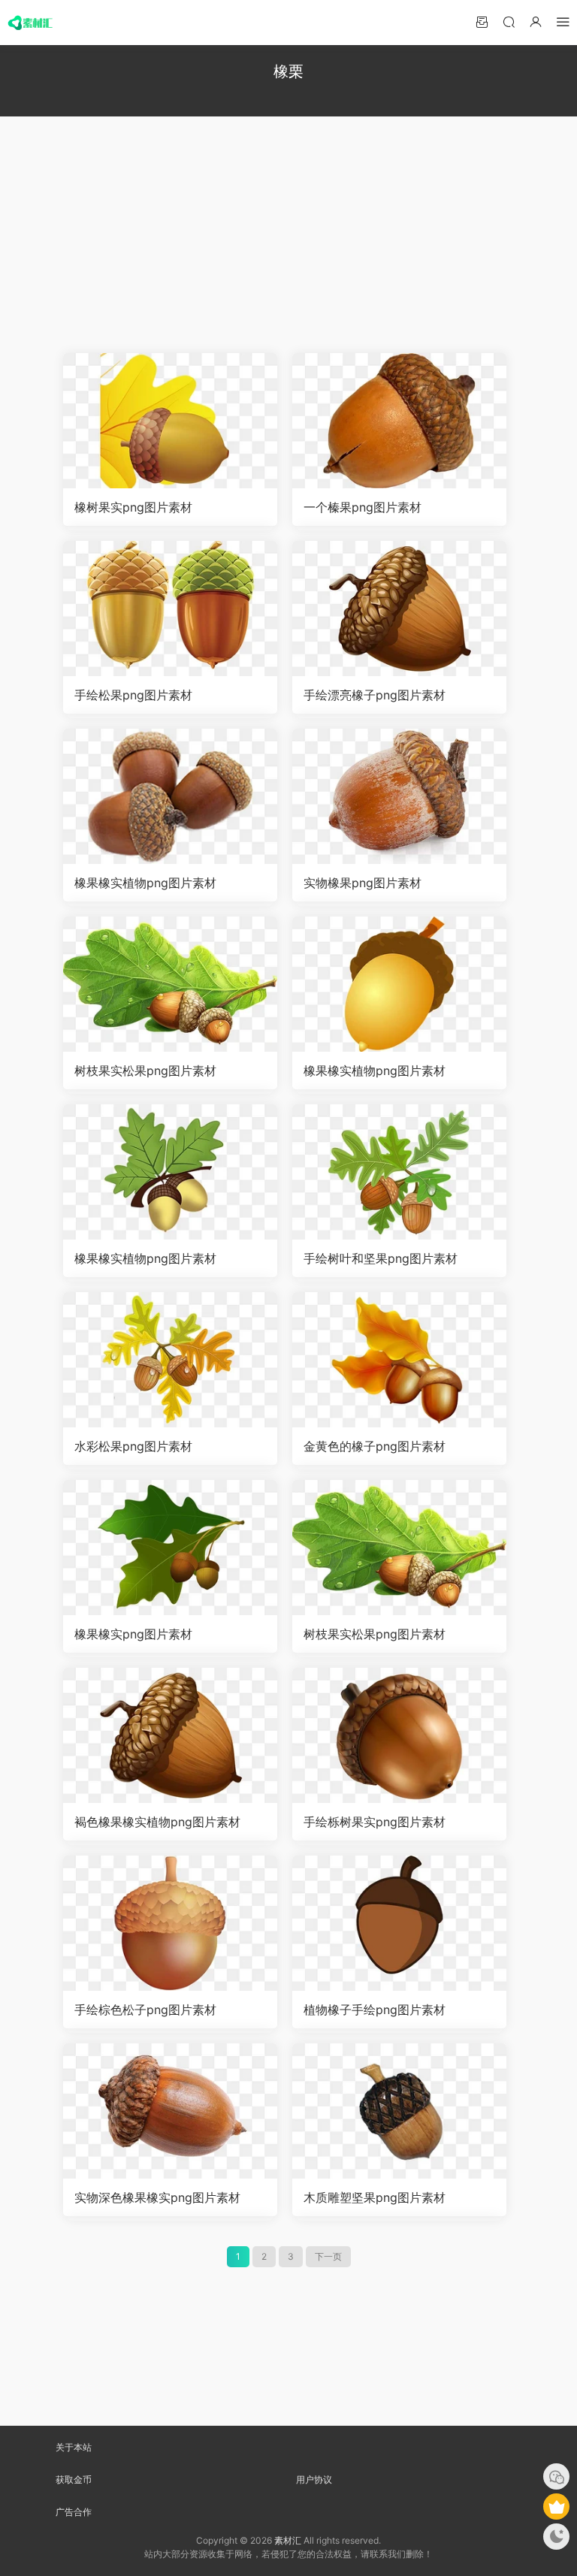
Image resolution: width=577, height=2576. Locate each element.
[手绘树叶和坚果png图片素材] (399, 1172)
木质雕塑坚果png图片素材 (375, 2197)
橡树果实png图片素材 (133, 507)
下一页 (328, 2256)
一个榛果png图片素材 (363, 507)
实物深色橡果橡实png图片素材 (157, 2197)
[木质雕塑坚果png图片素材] (399, 2111)
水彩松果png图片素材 (133, 1446)
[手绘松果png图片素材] (170, 609)
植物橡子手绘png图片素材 (375, 2010)
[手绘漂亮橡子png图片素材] (399, 609)
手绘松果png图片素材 (133, 695)
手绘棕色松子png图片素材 (145, 2010)
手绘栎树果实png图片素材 (375, 1822)
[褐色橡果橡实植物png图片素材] (170, 1735)
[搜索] (509, 21)
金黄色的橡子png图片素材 (375, 1446)
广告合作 (74, 2512)
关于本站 (74, 2447)
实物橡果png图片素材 (363, 883)
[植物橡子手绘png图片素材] (399, 1923)
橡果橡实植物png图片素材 (145, 883)
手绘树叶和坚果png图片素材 (381, 1258)
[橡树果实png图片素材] (170, 421)
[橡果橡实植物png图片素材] (170, 796)
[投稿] (482, 21)
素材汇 (288, 2540)
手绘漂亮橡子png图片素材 (375, 695)
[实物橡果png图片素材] (399, 796)
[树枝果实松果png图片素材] (170, 984)
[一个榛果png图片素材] (399, 421)
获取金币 (74, 2479)
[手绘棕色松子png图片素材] (170, 1923)
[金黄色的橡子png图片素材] (399, 1360)
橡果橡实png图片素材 (133, 1634)
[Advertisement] (288, 229)
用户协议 (314, 2479)
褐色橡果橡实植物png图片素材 (157, 1822)
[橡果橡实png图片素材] (170, 1548)
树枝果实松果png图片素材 (145, 1071)
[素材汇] (30, 23)
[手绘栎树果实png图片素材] (399, 1735)
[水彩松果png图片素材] (170, 1360)
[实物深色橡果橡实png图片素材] (170, 2111)
